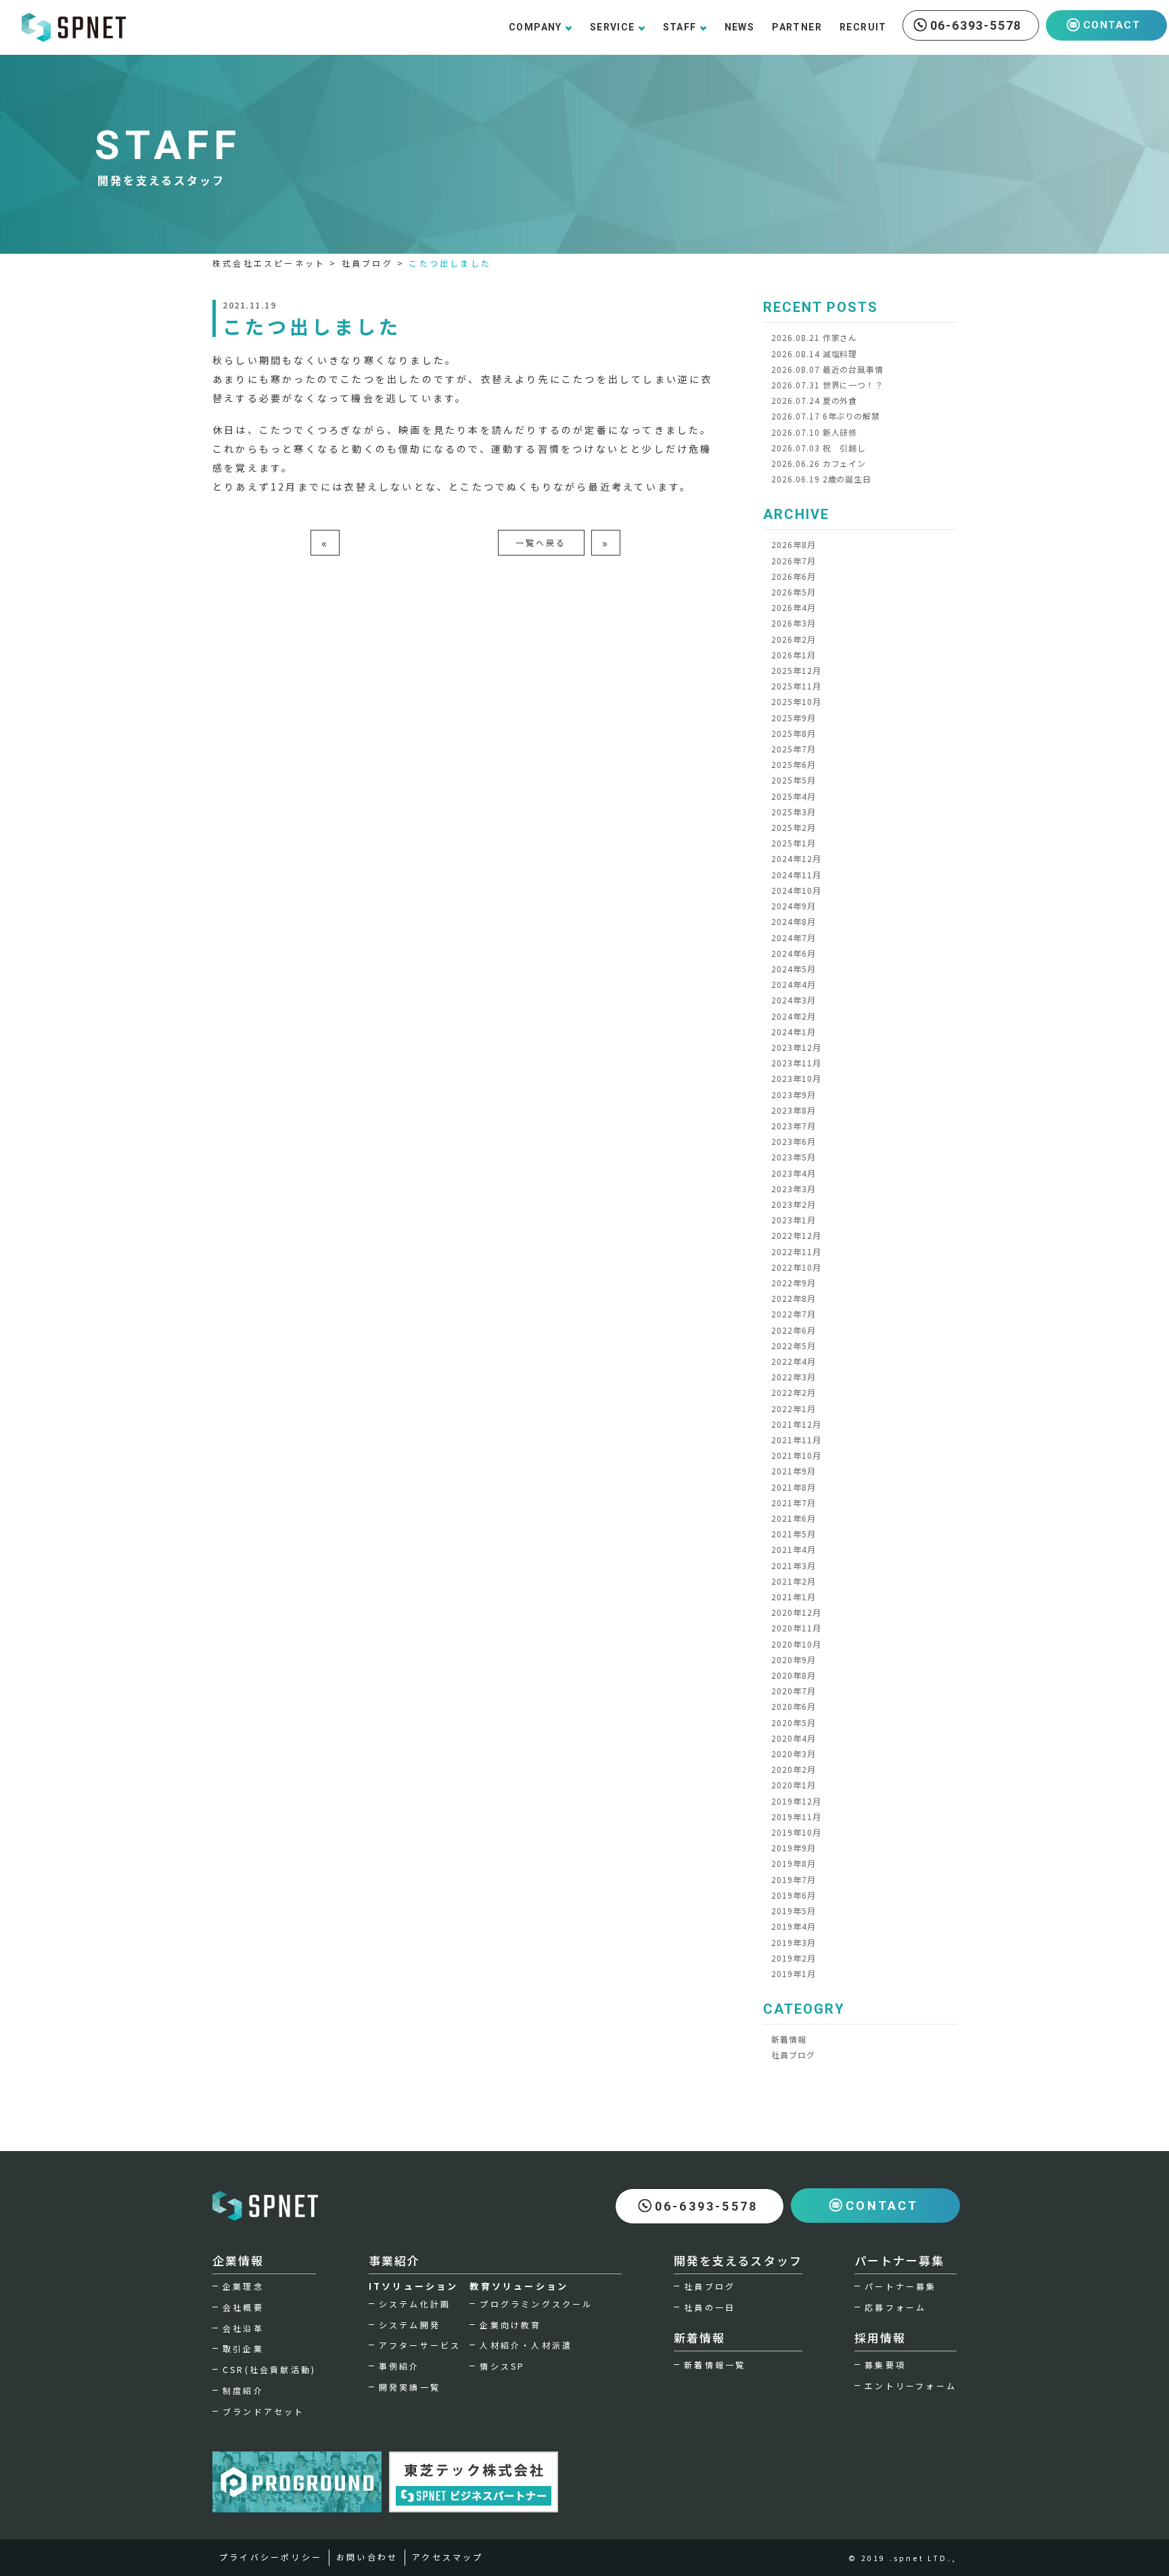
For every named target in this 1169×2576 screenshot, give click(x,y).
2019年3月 (794, 1942)
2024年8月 (794, 921)
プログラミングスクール (536, 2304)
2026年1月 (794, 655)
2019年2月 (794, 1958)
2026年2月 (794, 639)
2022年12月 (796, 1235)
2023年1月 (794, 1220)
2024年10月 (796, 890)
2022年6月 (794, 1330)
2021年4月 (794, 1549)
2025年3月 (794, 812)
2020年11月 (796, 1628)
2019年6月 (794, 1895)
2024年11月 (796, 875)
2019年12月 (796, 1801)
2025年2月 (794, 827)
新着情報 (789, 2039)
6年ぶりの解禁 (826, 416)
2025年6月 (794, 764)
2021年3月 (794, 1565)
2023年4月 (794, 1173)
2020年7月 (794, 1691)
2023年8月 (794, 1110)
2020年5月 (794, 1722)
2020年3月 (794, 1754)
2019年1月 (794, 1973)
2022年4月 (794, 1361)
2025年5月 (794, 780)
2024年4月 (794, 984)
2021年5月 (794, 1534)
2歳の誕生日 (821, 479)
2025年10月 (796, 701)
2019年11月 (796, 1816)
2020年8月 (794, 1675)
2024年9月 (794, 906)
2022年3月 (794, 1377)
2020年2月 (794, 1769)
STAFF (680, 27)
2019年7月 (794, 1879)
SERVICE (613, 27)
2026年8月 (794, 544)
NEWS (740, 27)
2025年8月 (794, 733)
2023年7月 (794, 1126)
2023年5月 (794, 1157)
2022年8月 (794, 1298)
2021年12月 (796, 1424)
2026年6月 (794, 576)
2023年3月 (794, 1189)
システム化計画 (415, 2304)
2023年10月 (796, 1078)
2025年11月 (796, 686)
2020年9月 (794, 1659)
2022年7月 (794, 1314)
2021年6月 (794, 1518)
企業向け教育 (510, 2325)
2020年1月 (794, 1785)
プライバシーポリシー (271, 2557)
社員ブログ (793, 2055)
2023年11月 (796, 1063)
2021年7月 (794, 1502)
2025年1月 (794, 843)
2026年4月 (794, 607)
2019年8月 (794, 1863)
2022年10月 (796, 1267)
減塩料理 (814, 354)
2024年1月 (794, 1032)
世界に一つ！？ (827, 385)
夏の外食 (814, 400)
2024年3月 (794, 1000)
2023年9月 (794, 1094)
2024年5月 (794, 969)
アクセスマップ (448, 2557)
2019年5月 (794, 1911)
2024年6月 (794, 953)
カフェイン (819, 463)
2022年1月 (794, 1408)
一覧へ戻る (541, 542)
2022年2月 (794, 1392)
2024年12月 (796, 858)
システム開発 (410, 2325)
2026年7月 (794, 561)
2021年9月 (794, 1471)
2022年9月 (794, 1283)
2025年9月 (794, 718)
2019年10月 (796, 1832)
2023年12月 (796, 1047)
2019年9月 (794, 1848)
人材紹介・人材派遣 (526, 2345)
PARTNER (797, 27)
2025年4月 (794, 796)
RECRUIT (863, 27)
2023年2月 (794, 1204)
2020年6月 (794, 1706)
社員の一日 (710, 2307)
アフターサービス (420, 2345)
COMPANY (535, 27)
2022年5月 (794, 1346)
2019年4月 (794, 1926)
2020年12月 (796, 1612)
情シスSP (502, 2366)
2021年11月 (796, 1440)
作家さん (814, 337)
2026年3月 (794, 623)
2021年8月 (794, 1487)
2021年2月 (794, 1581)
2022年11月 (796, 1251)
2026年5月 (794, 592)
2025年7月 (794, 749)
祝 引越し (819, 448)
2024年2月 (794, 1016)
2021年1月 (794, 1597)
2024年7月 (794, 937)
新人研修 (814, 432)
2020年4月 (794, 1738)
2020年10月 (796, 1644)
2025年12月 (796, 670)
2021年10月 (796, 1455)
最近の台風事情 (827, 369)
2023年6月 (794, 1141)
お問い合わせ (367, 2557)
